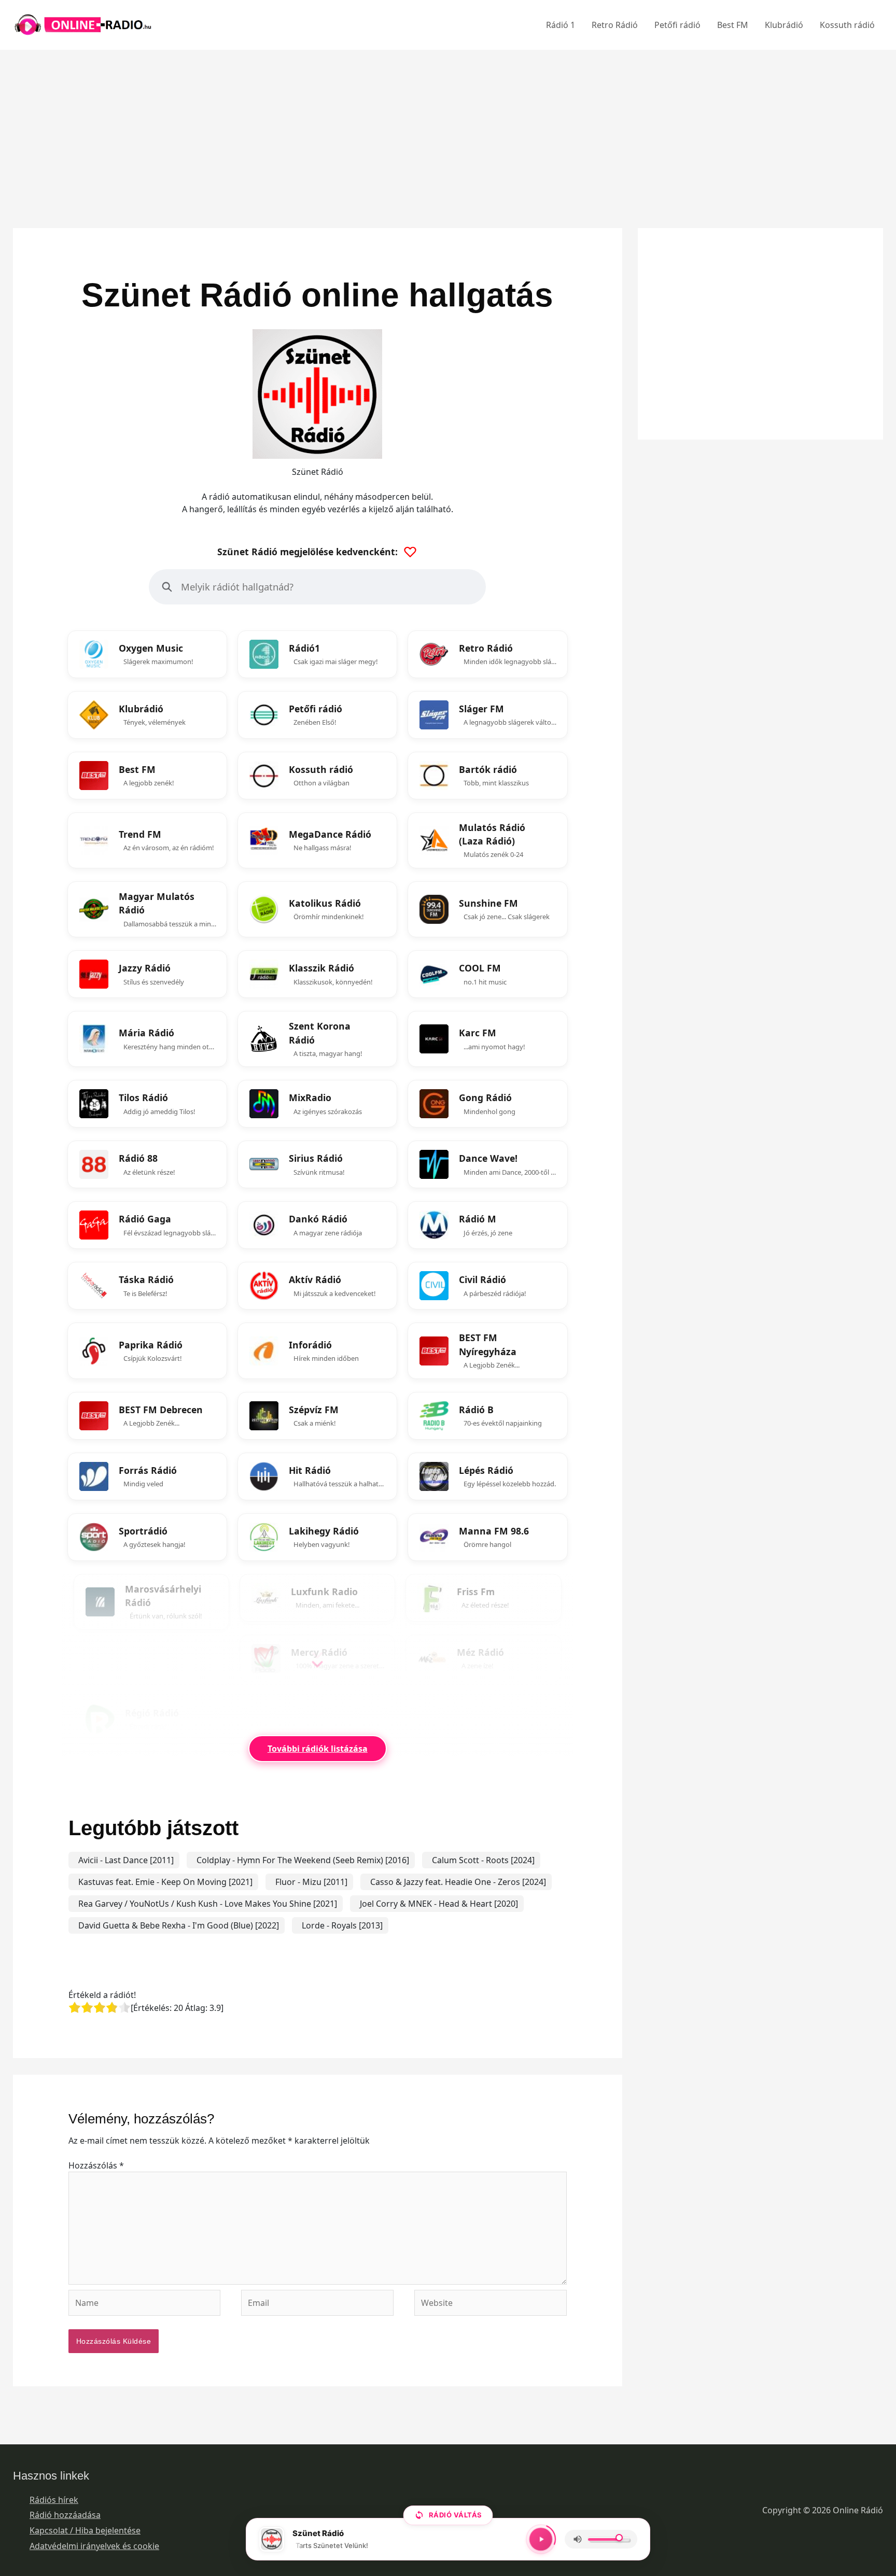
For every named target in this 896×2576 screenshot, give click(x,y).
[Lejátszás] (541, 2539)
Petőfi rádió (677, 25)
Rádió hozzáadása (65, 2515)
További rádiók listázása (318, 1749)
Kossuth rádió (847, 25)
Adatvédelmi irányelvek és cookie (94, 2546)
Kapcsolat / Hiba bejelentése (85, 2530)
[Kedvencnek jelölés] (222, 635)
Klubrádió (784, 25)
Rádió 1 (561, 25)
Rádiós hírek (54, 2500)
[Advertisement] (448, 122)
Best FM (733, 25)
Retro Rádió (615, 25)
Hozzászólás (96, 2165)
